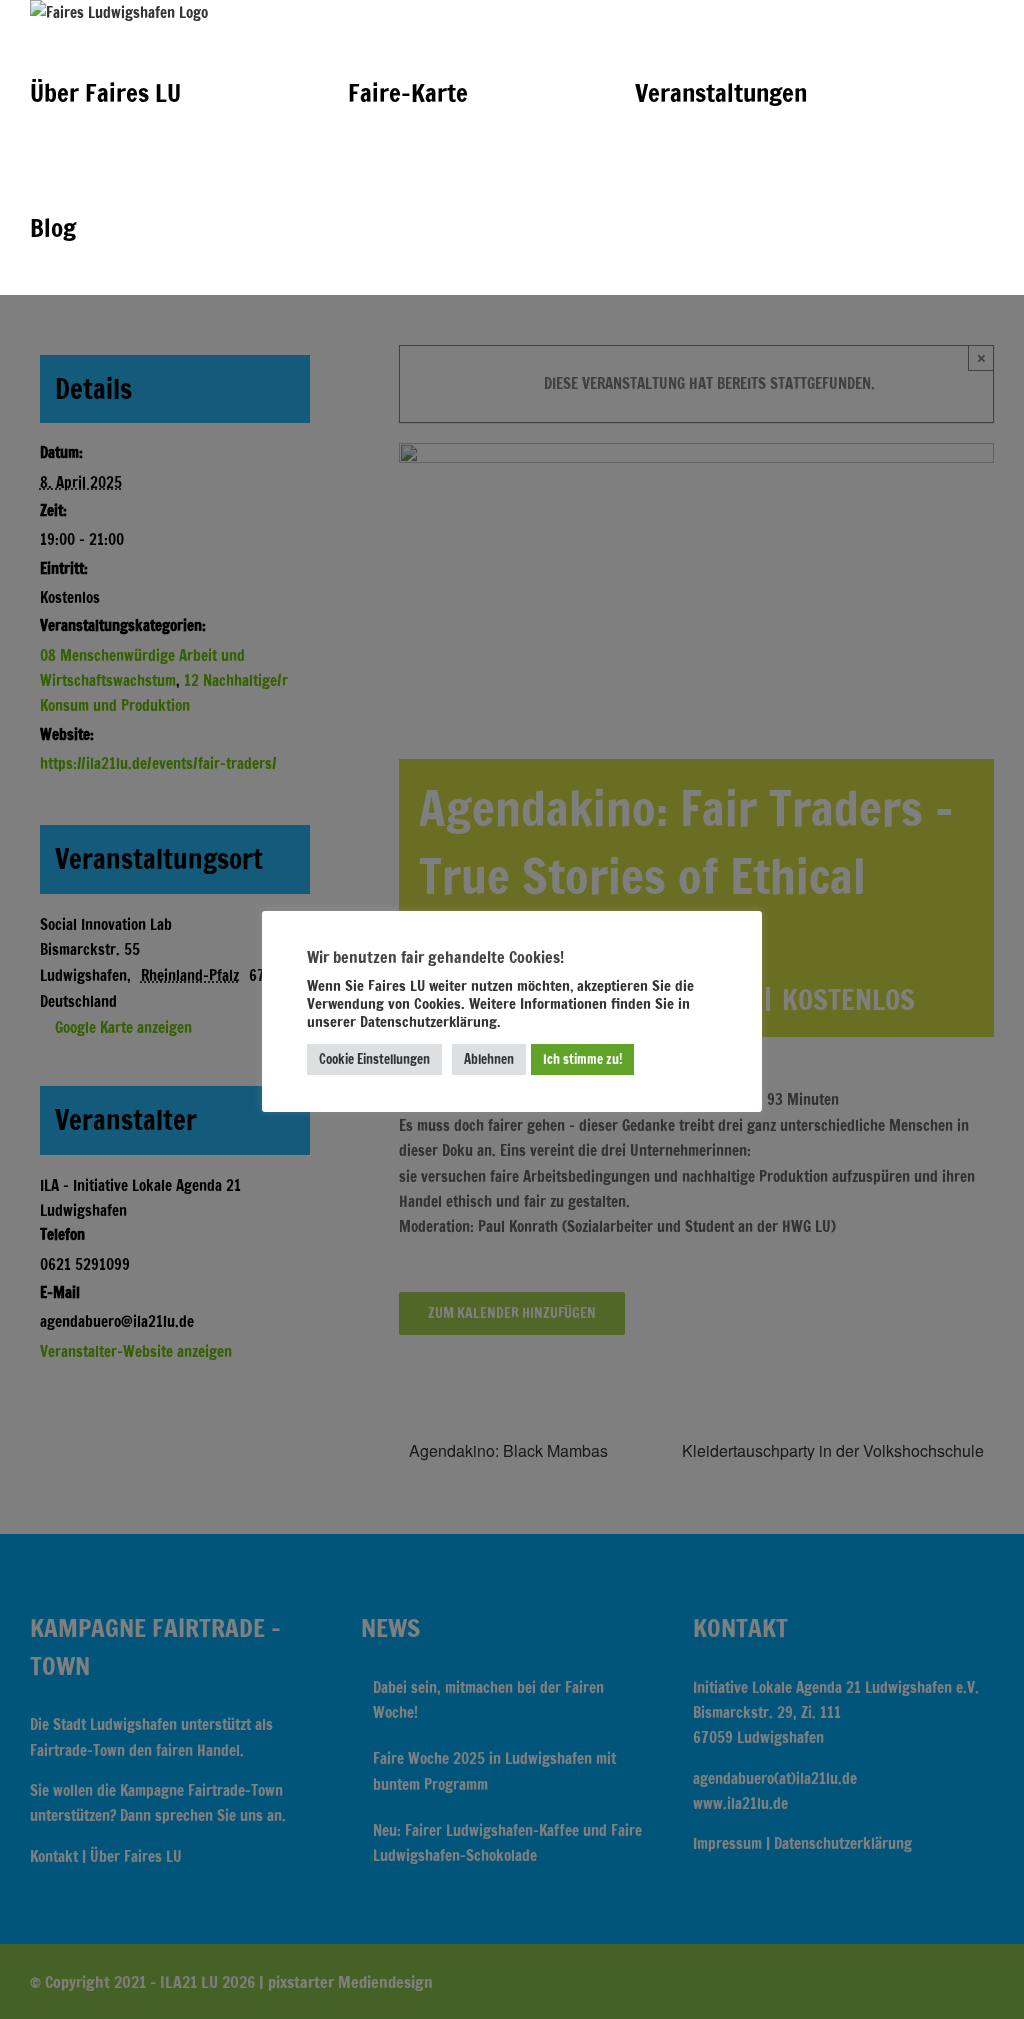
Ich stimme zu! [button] (582, 1059)
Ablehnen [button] (489, 1059)
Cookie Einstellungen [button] (374, 1059)
